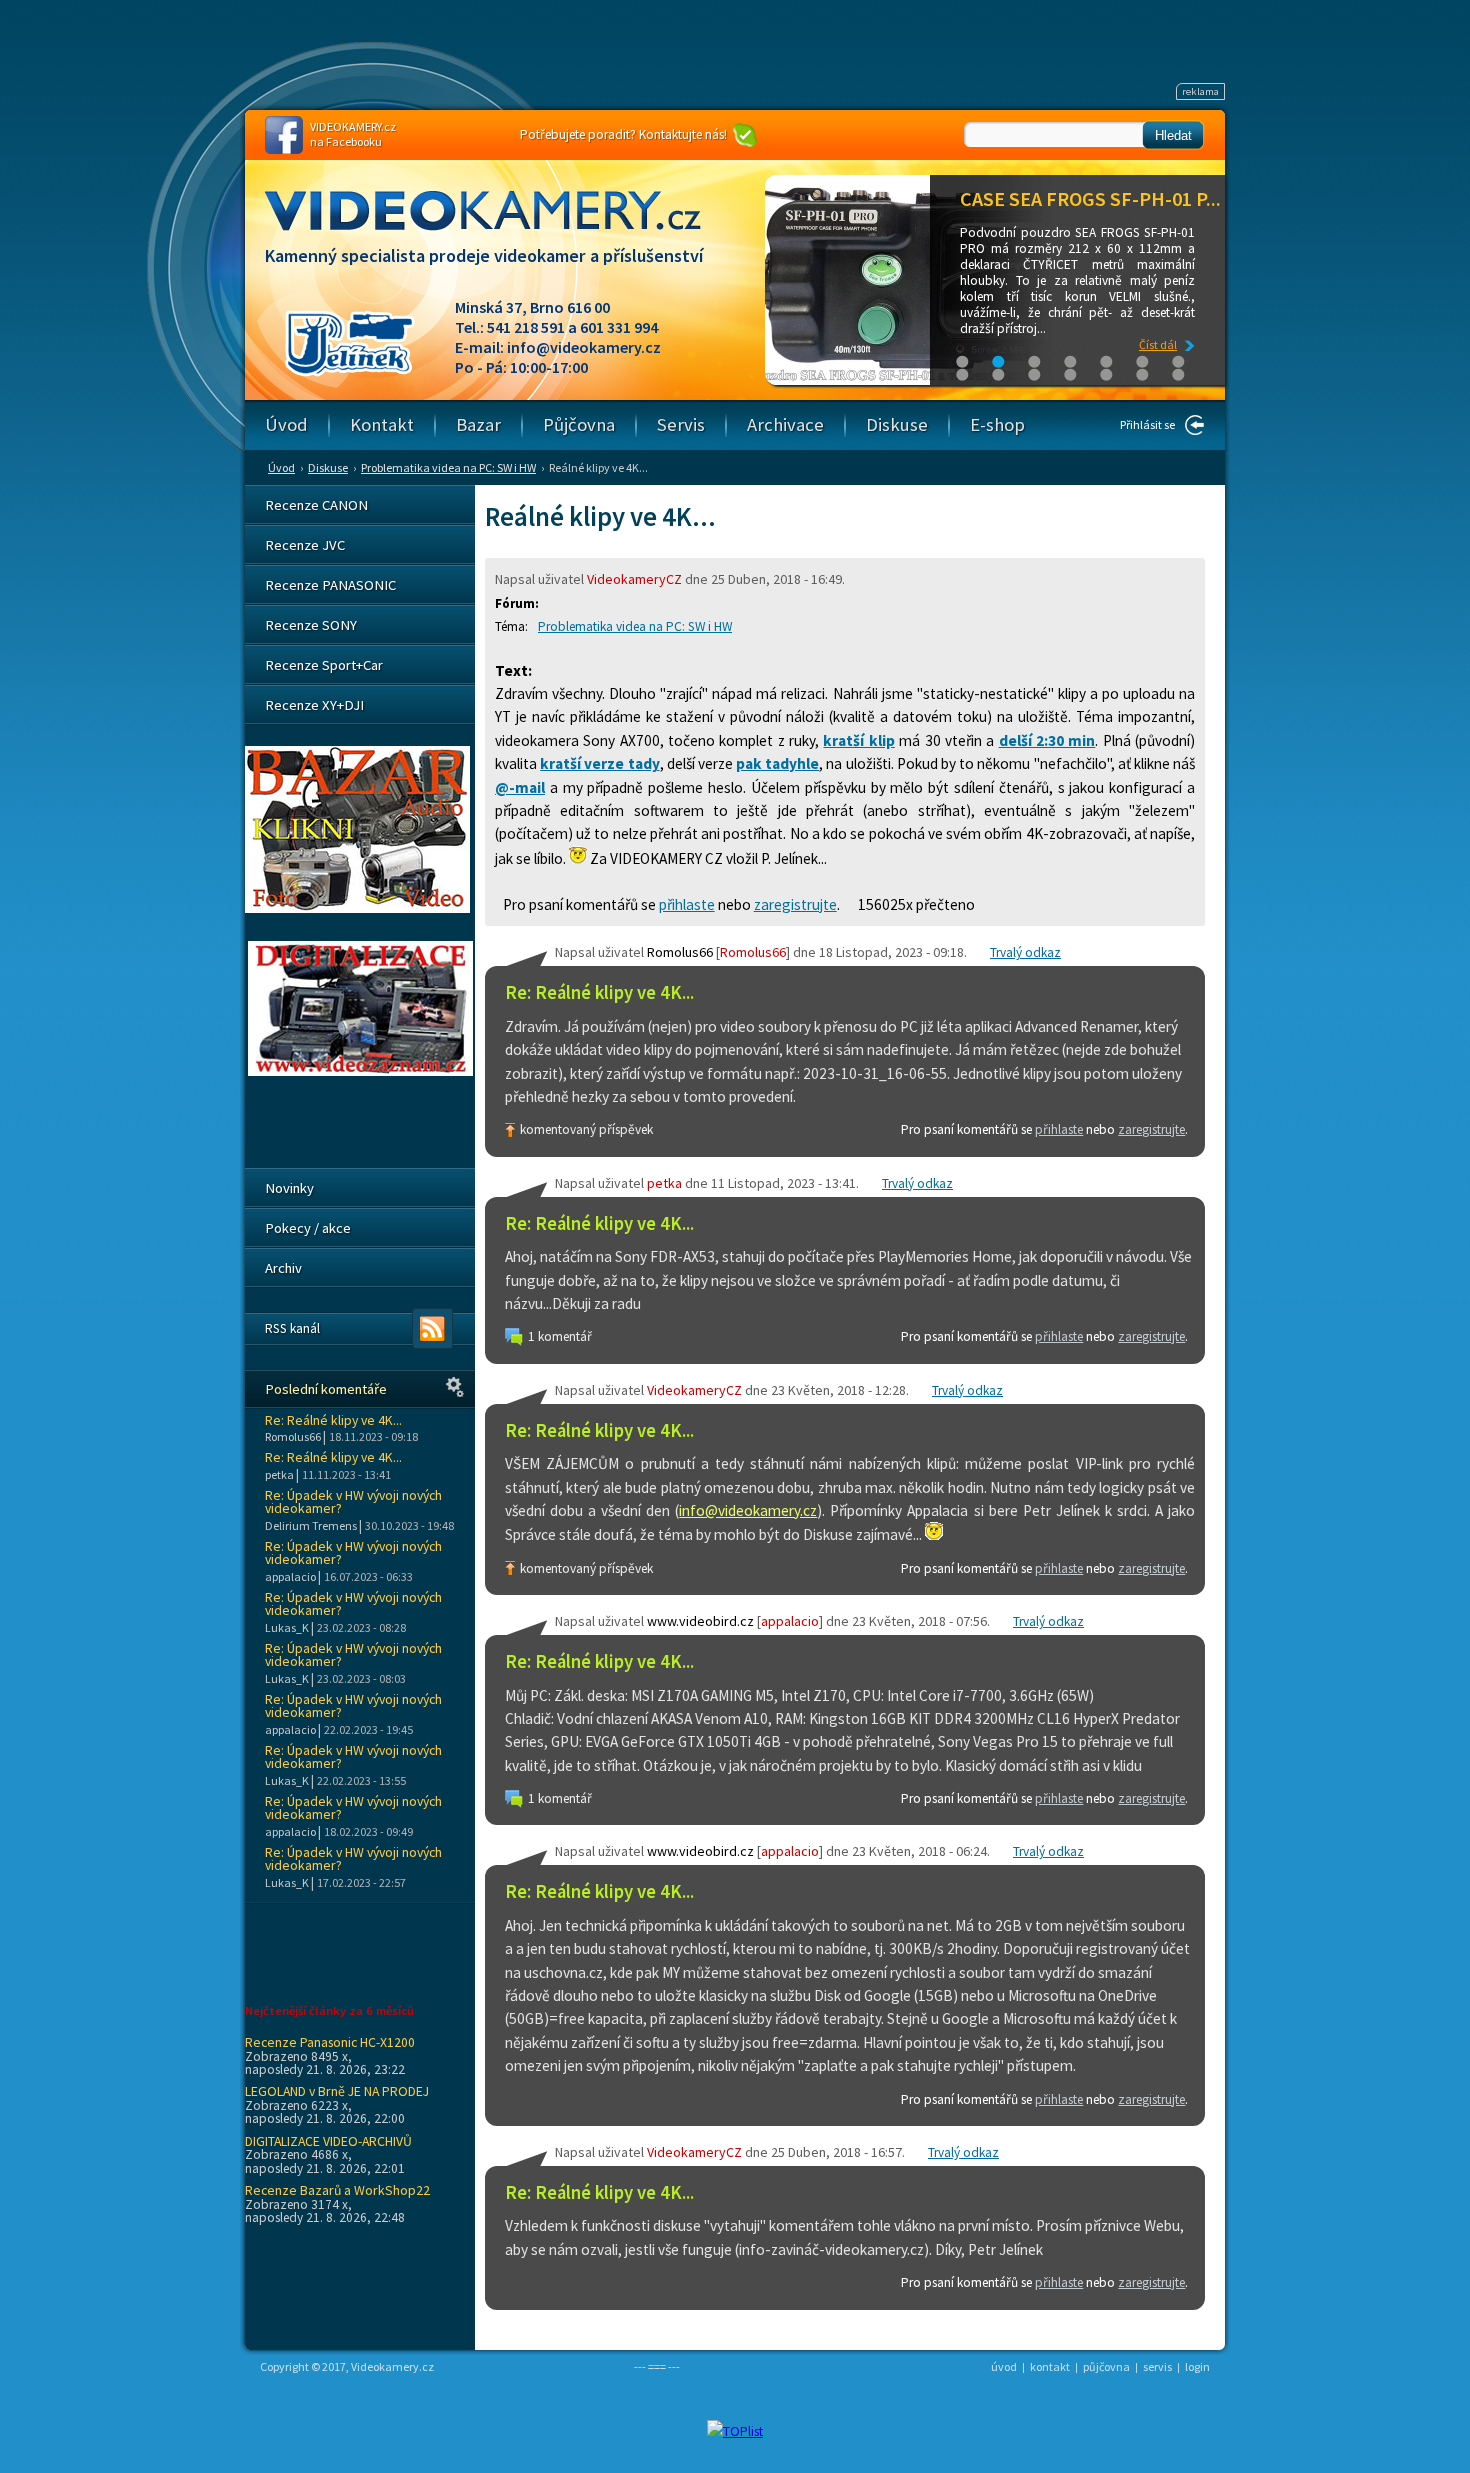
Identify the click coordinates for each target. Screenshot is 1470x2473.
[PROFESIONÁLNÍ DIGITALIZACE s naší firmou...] (360, 1071)
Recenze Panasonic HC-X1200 (330, 2042)
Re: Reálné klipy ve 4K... (599, 992)
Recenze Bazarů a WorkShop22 (337, 2190)
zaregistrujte (795, 904)
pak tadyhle (777, 763)
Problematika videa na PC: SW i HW (448, 467)
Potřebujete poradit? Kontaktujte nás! (623, 134)
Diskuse (328, 467)
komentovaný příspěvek (586, 1129)
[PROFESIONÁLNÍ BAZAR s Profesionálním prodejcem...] (357, 908)
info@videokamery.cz (584, 347)
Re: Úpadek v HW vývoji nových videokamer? (353, 1502)
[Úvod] (500, 229)
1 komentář (560, 1336)
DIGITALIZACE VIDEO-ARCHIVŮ (328, 2141)
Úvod (281, 467)
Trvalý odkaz (1025, 952)
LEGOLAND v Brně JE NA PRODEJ (337, 2091)
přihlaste (687, 904)
